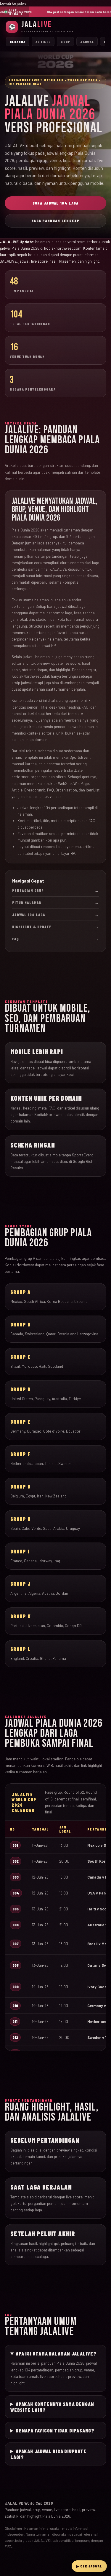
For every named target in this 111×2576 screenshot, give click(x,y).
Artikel (43, 42)
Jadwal (87, 42)
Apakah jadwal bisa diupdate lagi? (48, 2454)
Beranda (18, 42)
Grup (65, 42)
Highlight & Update (55, 927)
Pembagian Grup (55, 891)
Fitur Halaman (55, 903)
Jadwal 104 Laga (55, 915)
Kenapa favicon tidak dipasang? (55, 2430)
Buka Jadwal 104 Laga (56, 203)
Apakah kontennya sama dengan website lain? (52, 2407)
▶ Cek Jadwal (89, 2566)
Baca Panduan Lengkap (55, 221)
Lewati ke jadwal (14, 3)
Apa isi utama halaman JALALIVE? (56, 2353)
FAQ (55, 939)
